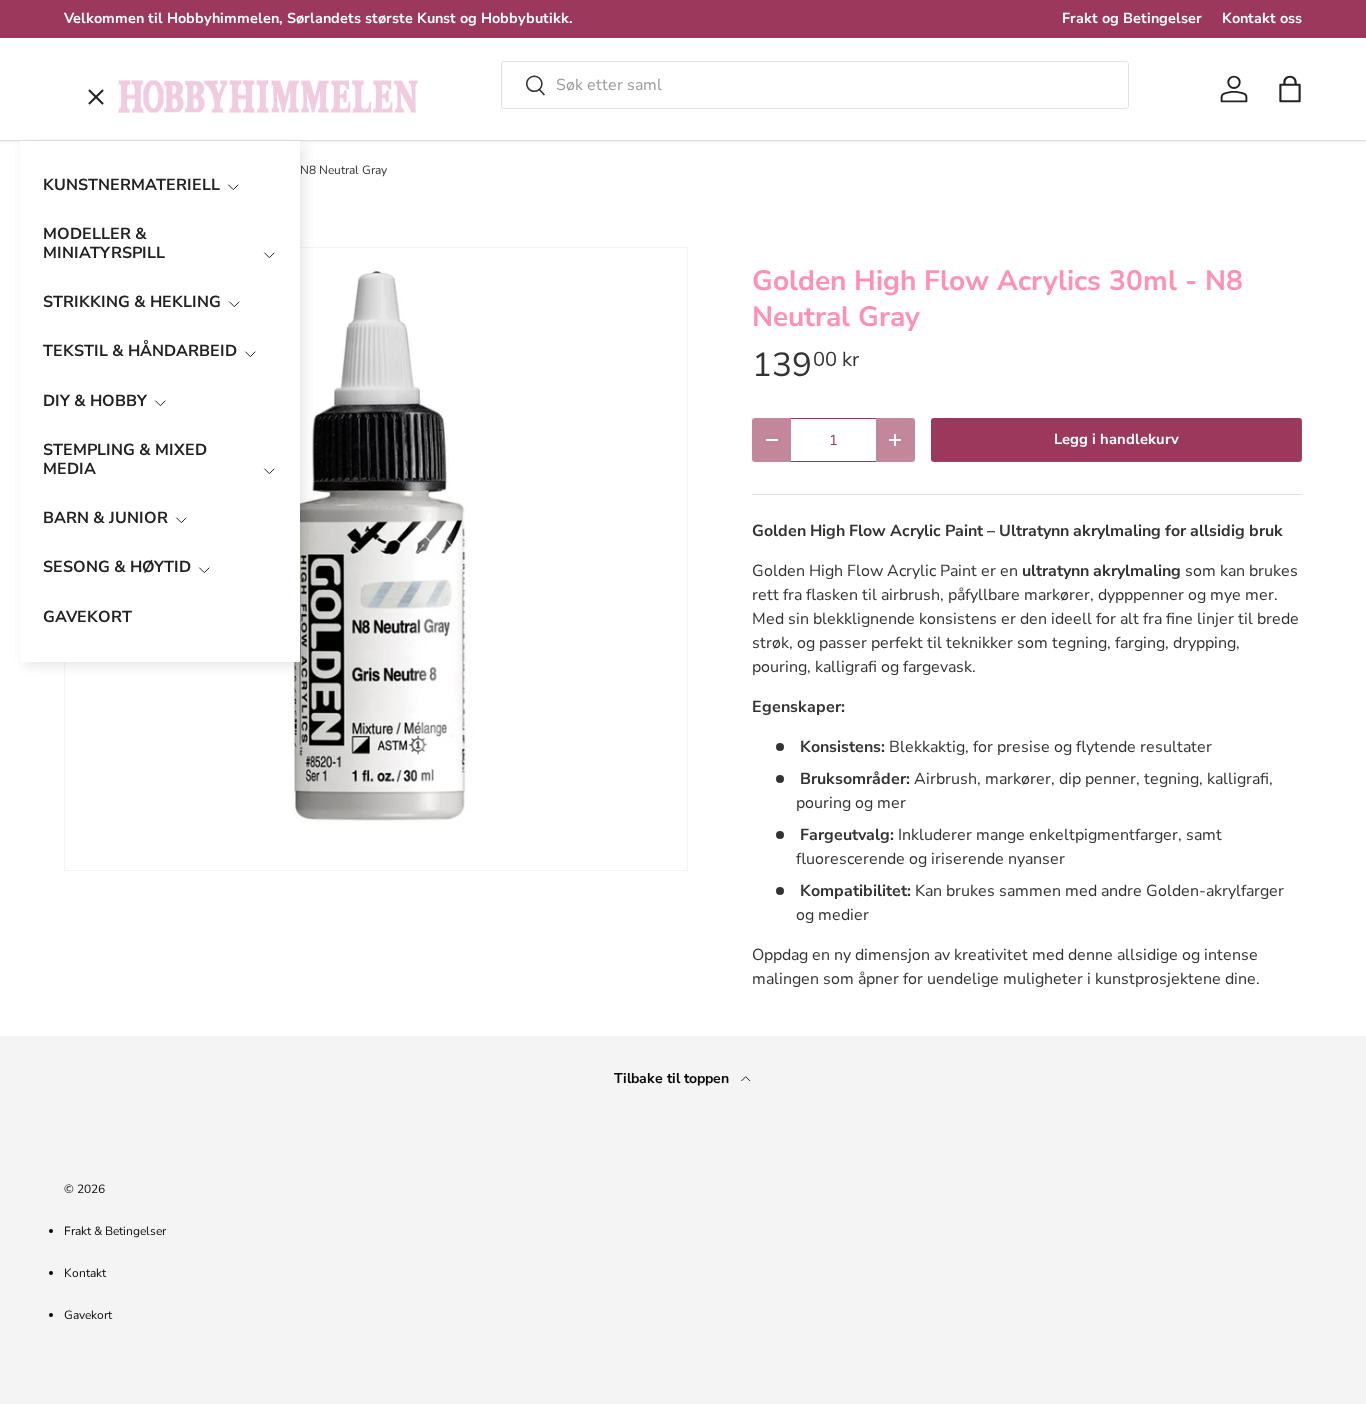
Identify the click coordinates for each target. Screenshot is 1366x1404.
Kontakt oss (1262, 18)
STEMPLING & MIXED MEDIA (125, 459)
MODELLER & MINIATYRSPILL (104, 243)
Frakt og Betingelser (1132, 18)
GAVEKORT (87, 617)
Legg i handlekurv (1116, 439)
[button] (1290, 89)
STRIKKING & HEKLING (132, 302)
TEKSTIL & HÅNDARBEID (140, 351)
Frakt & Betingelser (115, 1231)
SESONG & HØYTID (117, 567)
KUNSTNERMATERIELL (131, 185)
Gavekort (88, 1315)
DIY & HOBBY (95, 401)
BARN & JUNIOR (105, 518)
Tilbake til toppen (673, 1078)
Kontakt (85, 1273)
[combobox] (815, 85)
